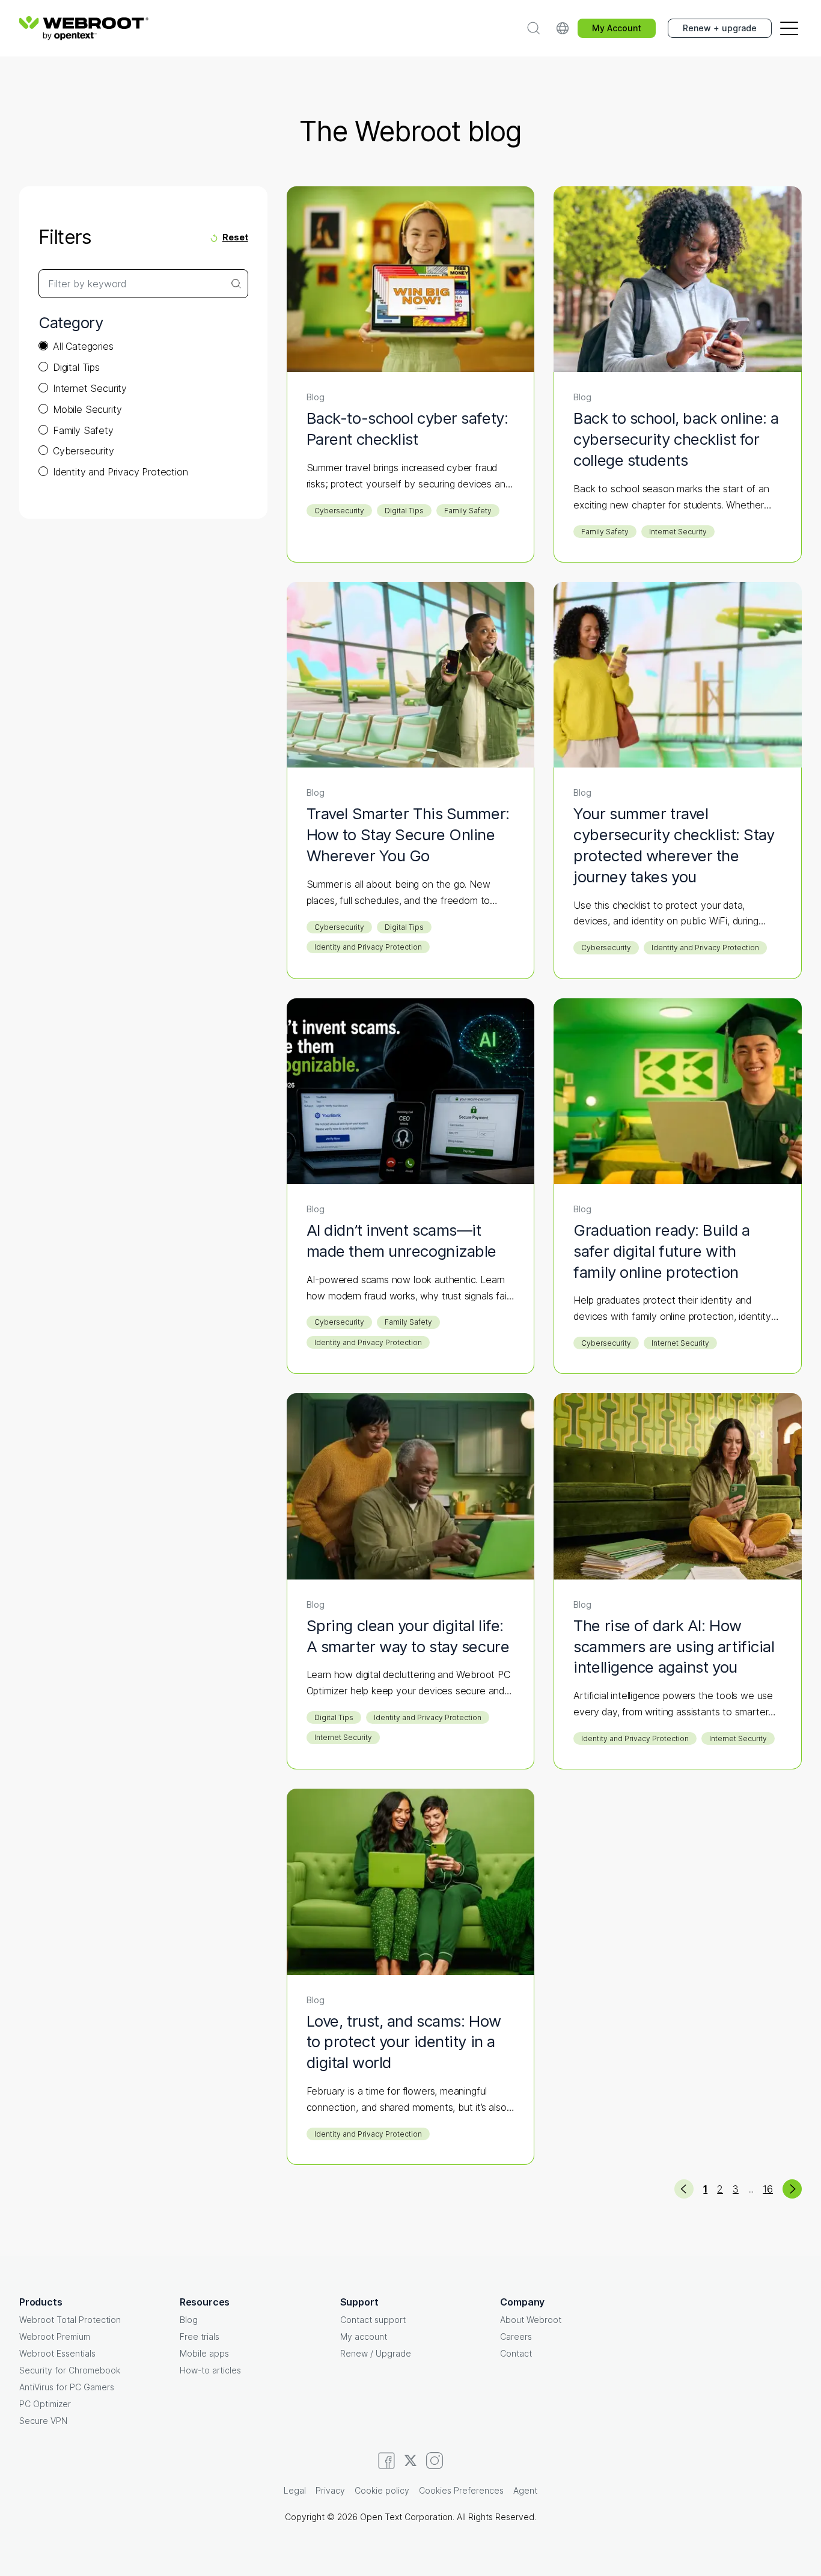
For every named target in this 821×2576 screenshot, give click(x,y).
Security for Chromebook (70, 2370)
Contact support (373, 2320)
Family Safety (83, 430)
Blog (189, 2320)
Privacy (330, 2490)
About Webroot (531, 2320)
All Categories (83, 346)
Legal (295, 2490)
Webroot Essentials (57, 2353)
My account (364, 2336)
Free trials (200, 2336)
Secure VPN (43, 2421)
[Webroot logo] (84, 28)
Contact (516, 2353)
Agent (525, 2490)
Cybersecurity (84, 451)
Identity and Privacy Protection (121, 472)
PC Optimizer (45, 2404)
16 (768, 2189)
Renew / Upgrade (376, 2353)
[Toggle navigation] (789, 28)
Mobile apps (204, 2353)
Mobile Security (87, 409)
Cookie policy (382, 2490)
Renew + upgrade (720, 28)
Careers (516, 2336)
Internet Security (90, 388)
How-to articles (210, 2370)
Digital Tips (76, 367)
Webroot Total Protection (70, 2320)
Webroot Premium (55, 2336)
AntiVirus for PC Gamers (67, 2387)
